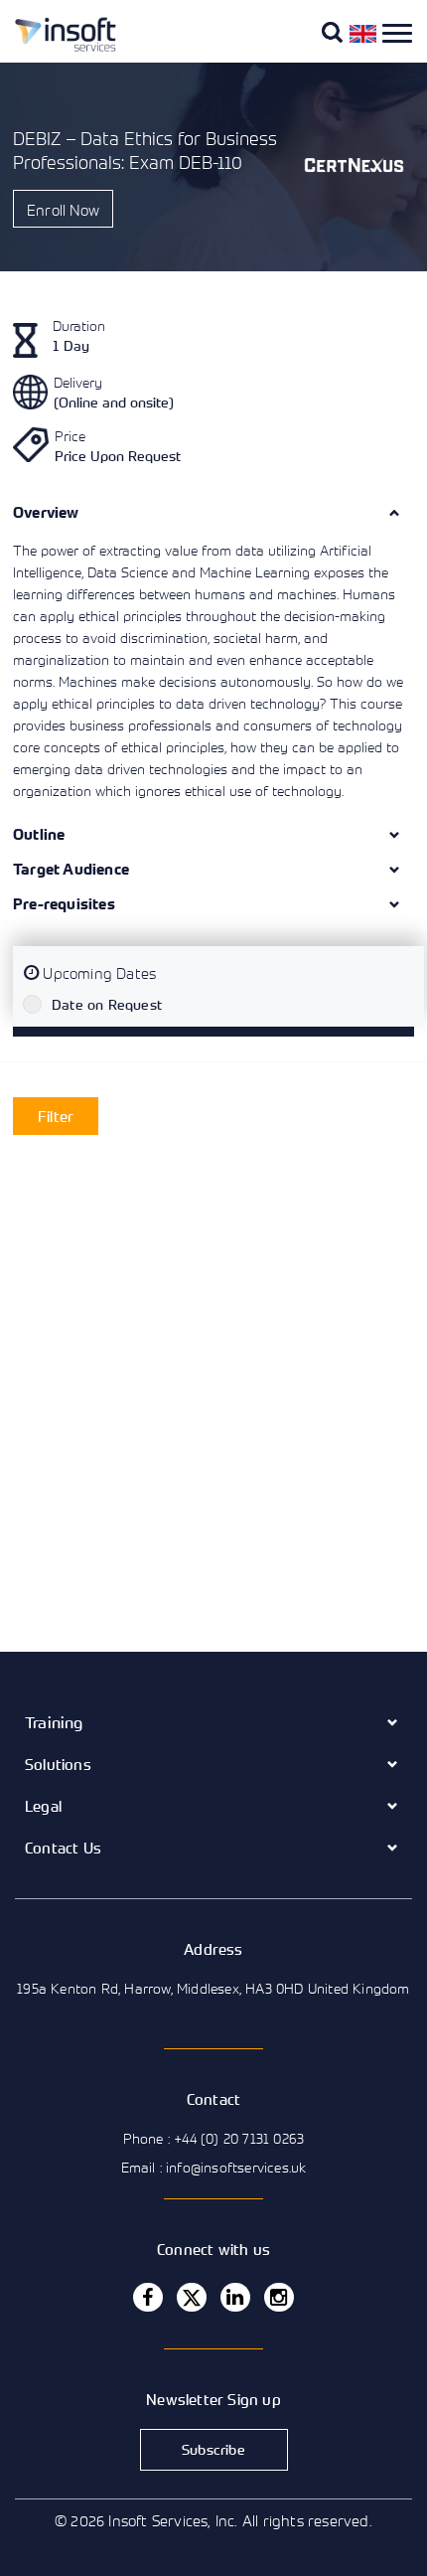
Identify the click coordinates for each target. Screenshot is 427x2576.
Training (54, 1722)
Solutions (58, 1764)
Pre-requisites (64, 904)
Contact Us (63, 1848)
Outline (39, 834)
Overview (46, 512)
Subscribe (213, 2449)
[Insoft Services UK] (58, 48)
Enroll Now (63, 210)
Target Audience (71, 869)
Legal (43, 1806)
